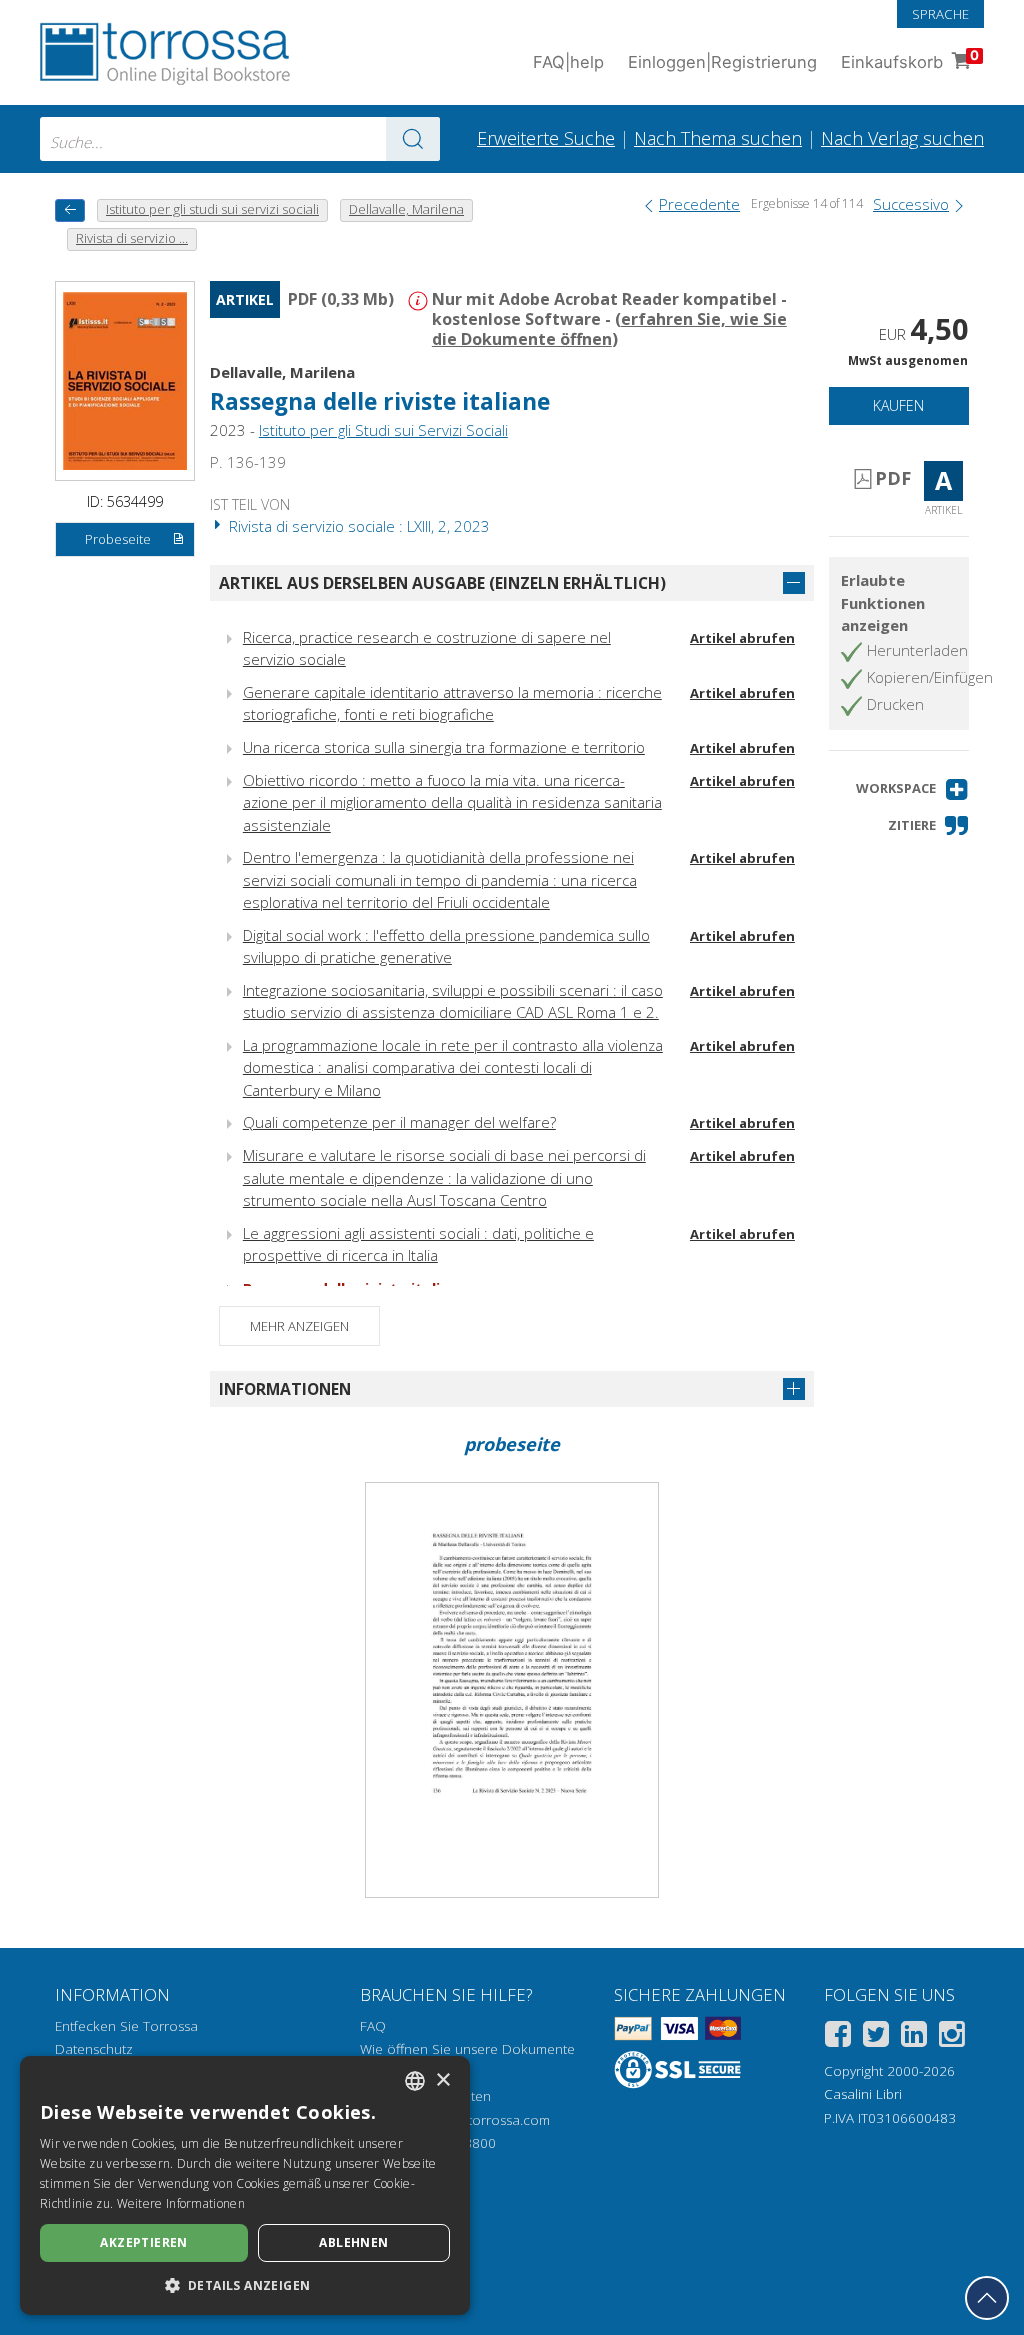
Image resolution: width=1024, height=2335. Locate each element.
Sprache (940, 14)
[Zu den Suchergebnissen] (413, 139)
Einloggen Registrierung (722, 62)
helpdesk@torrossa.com (474, 2120)
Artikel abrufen (742, 638)
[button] (912, 789)
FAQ (373, 2026)
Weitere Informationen (181, 2203)
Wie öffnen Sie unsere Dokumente (467, 2049)
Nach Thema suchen (718, 138)
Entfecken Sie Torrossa (126, 2026)
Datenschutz (94, 2049)
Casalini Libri (863, 2094)
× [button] (442, 2080)
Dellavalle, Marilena (282, 372)
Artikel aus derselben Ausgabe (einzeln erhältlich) (442, 583)
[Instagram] (952, 2037)
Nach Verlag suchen (902, 138)
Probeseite (118, 539)
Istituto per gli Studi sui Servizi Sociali (383, 430)
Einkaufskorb (910, 59)
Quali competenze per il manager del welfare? (399, 1122)
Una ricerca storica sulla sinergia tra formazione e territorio (444, 747)
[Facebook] (838, 2037)
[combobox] (240, 139)
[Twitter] (876, 2037)
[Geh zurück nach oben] (987, 2298)
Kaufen (898, 405)
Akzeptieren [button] (143, 2242)
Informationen (285, 1389)
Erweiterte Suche (546, 138)
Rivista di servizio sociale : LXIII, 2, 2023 (357, 526)
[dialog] (245, 2185)
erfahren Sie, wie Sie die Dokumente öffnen (609, 329)
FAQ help (568, 62)
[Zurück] (70, 210)
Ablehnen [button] (353, 2242)
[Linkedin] (914, 2037)
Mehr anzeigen (299, 1326)
